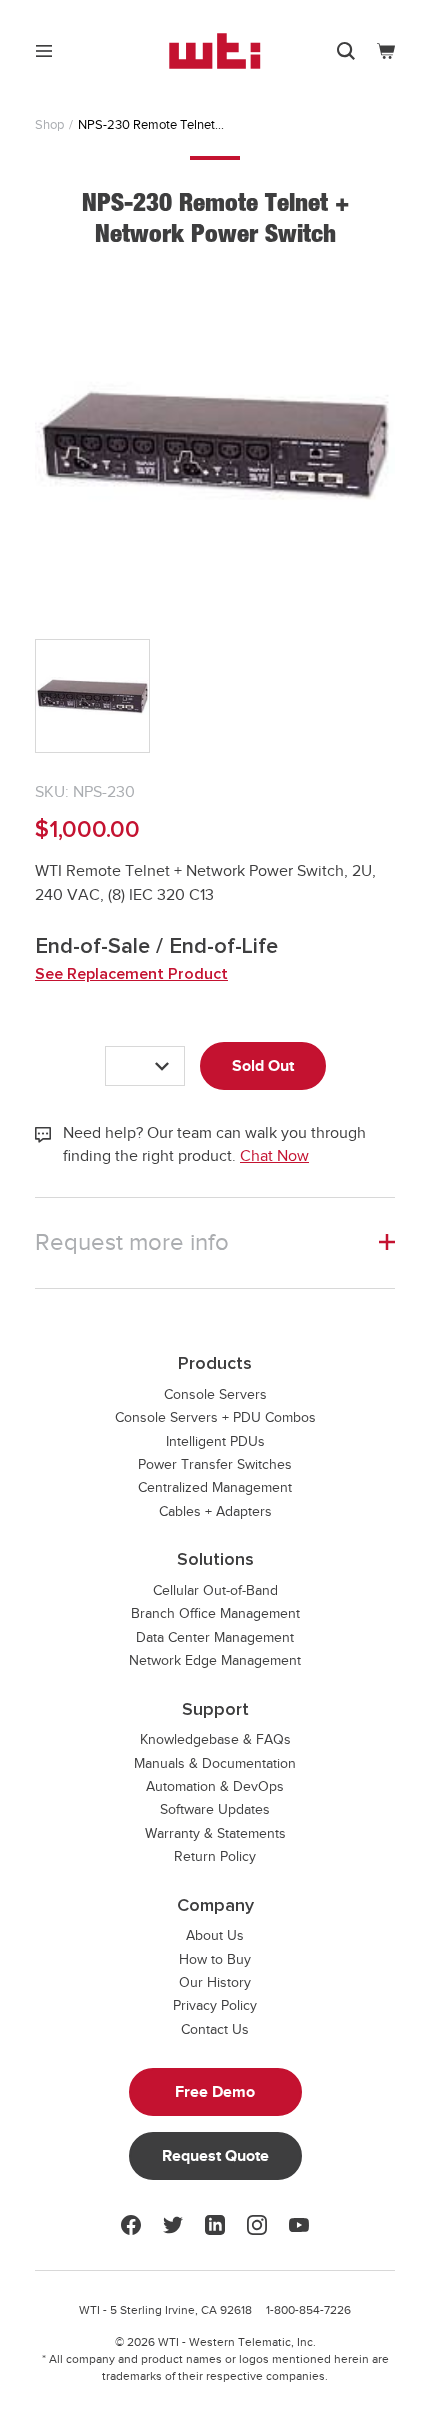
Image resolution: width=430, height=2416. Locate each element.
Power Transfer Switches (215, 1464)
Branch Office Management (215, 1613)
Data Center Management (215, 1637)
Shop (49, 124)
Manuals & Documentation (215, 1763)
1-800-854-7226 (308, 2310)
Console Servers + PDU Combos (215, 1417)
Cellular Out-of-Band (215, 1590)
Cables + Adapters (215, 1511)
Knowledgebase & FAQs (215, 1739)
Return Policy (215, 1856)
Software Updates (215, 1809)
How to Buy (215, 1959)
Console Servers (215, 1394)
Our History (215, 1982)
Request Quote (215, 2156)
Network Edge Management (215, 1660)
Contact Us (215, 2029)
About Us (215, 1935)
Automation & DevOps (215, 1786)
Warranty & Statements (215, 1833)
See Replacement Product (131, 974)
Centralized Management (215, 1487)
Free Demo (215, 2092)
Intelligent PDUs (215, 1441)
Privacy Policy (215, 2005)
